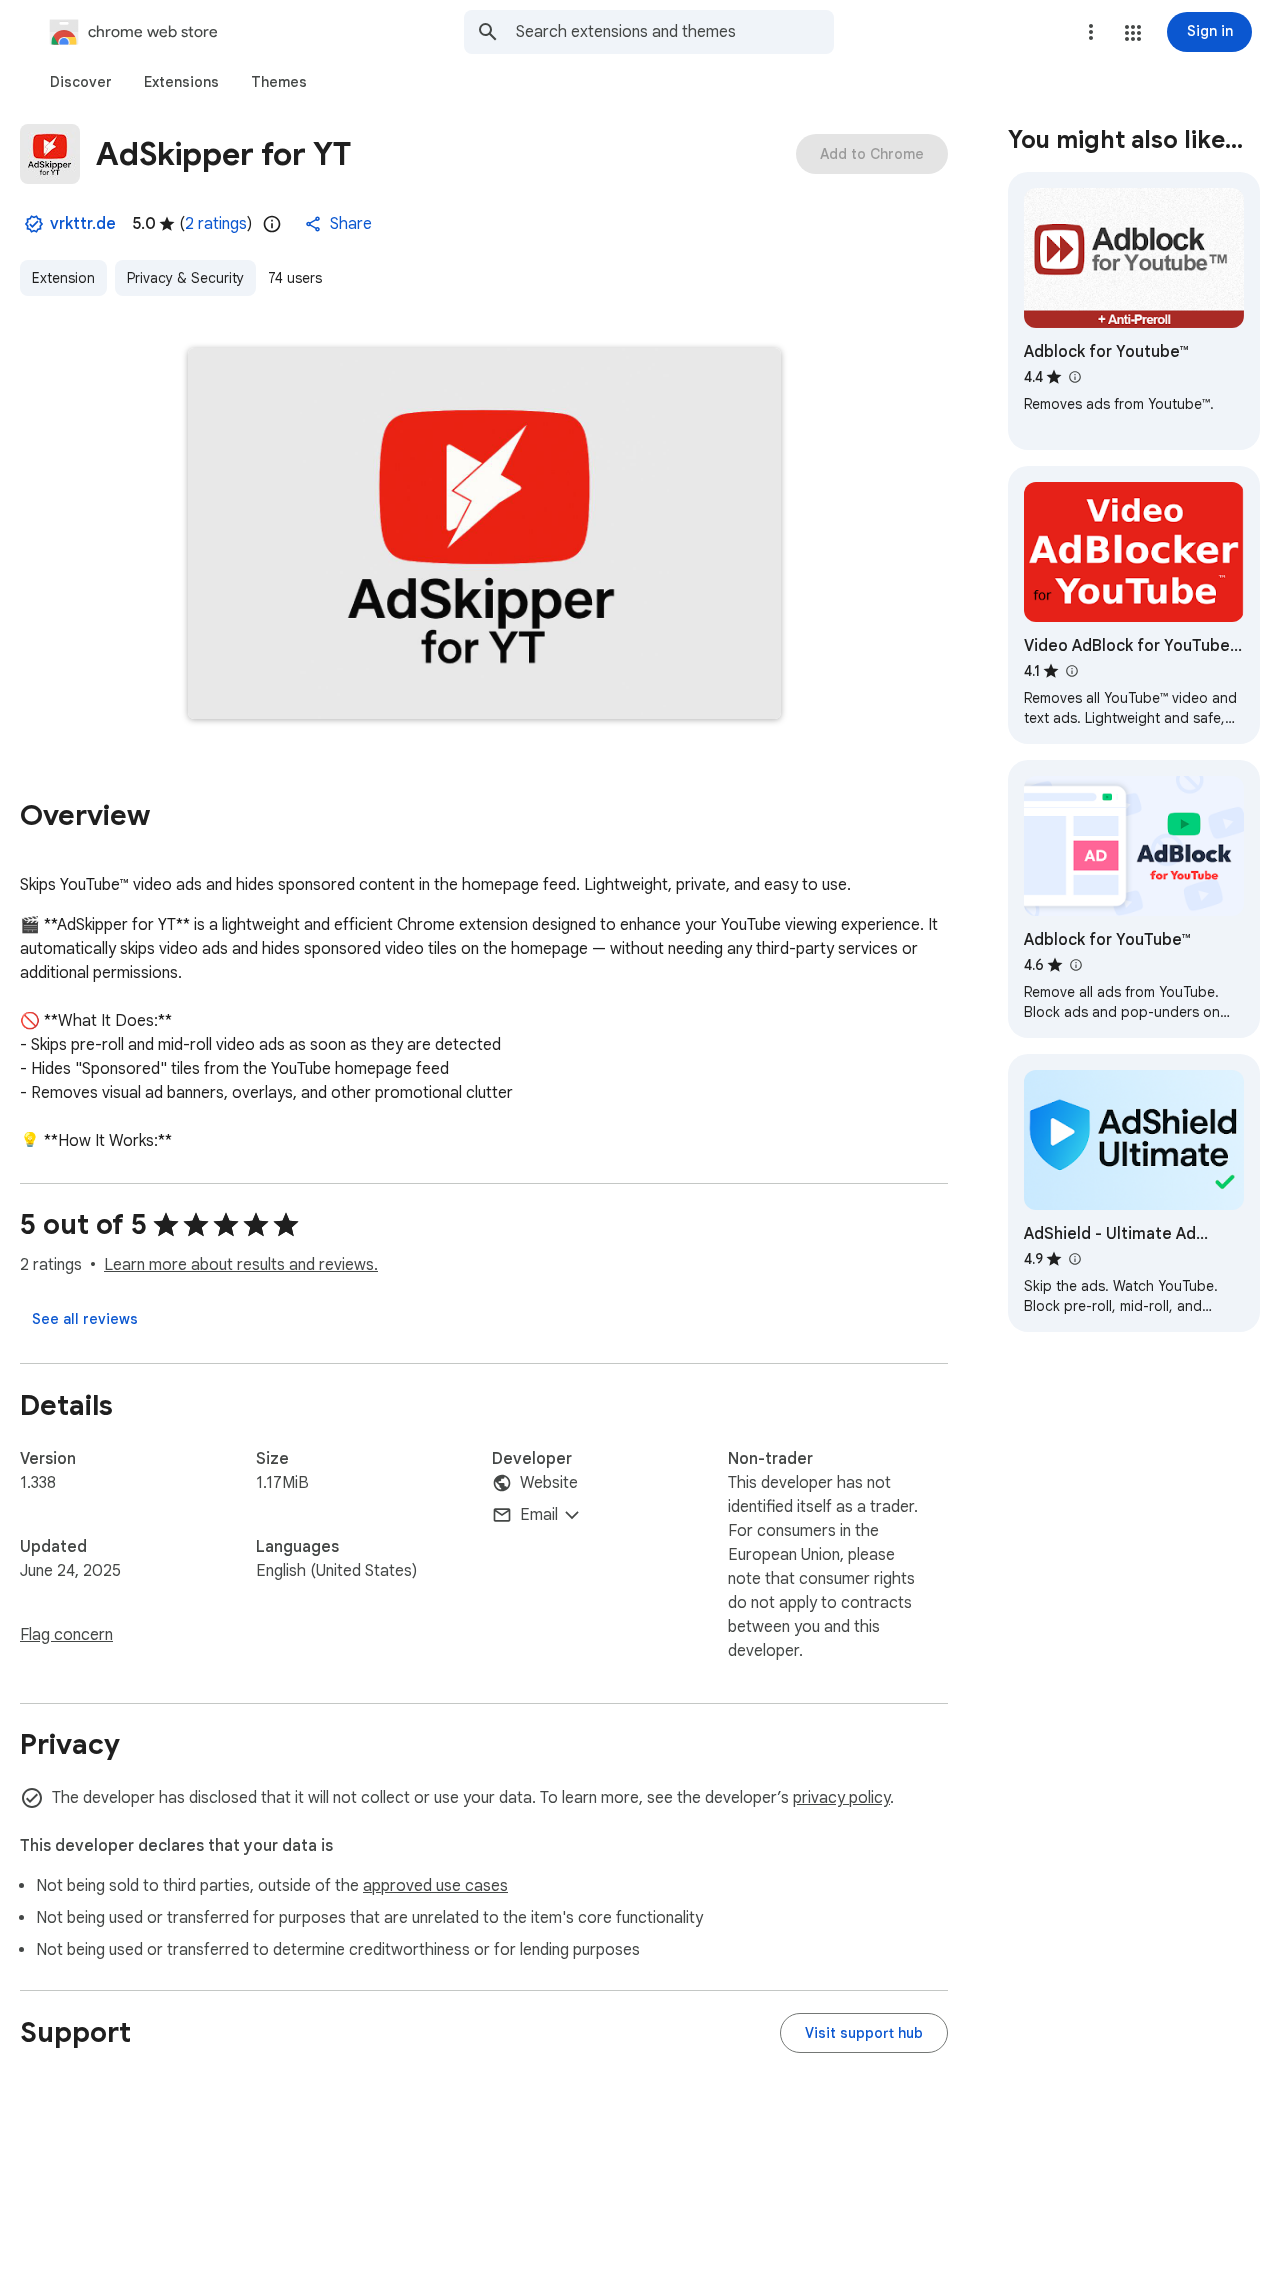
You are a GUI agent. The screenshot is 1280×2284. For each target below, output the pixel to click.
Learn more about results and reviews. (241, 1265)
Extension (63, 278)
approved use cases (435, 1886)
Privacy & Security (185, 278)
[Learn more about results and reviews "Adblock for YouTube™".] (1075, 965)
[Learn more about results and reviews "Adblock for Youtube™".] (1074, 377)
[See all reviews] (85, 1319)
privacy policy (841, 1798)
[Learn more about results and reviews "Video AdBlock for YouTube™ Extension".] (1071, 671)
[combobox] (675, 32)
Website (549, 1483)
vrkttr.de (83, 224)
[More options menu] (1091, 32)
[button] (1133, 33)
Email (539, 1515)
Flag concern (66, 1635)
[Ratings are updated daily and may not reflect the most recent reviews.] (272, 224)
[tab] (81, 82)
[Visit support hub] (864, 2033)
